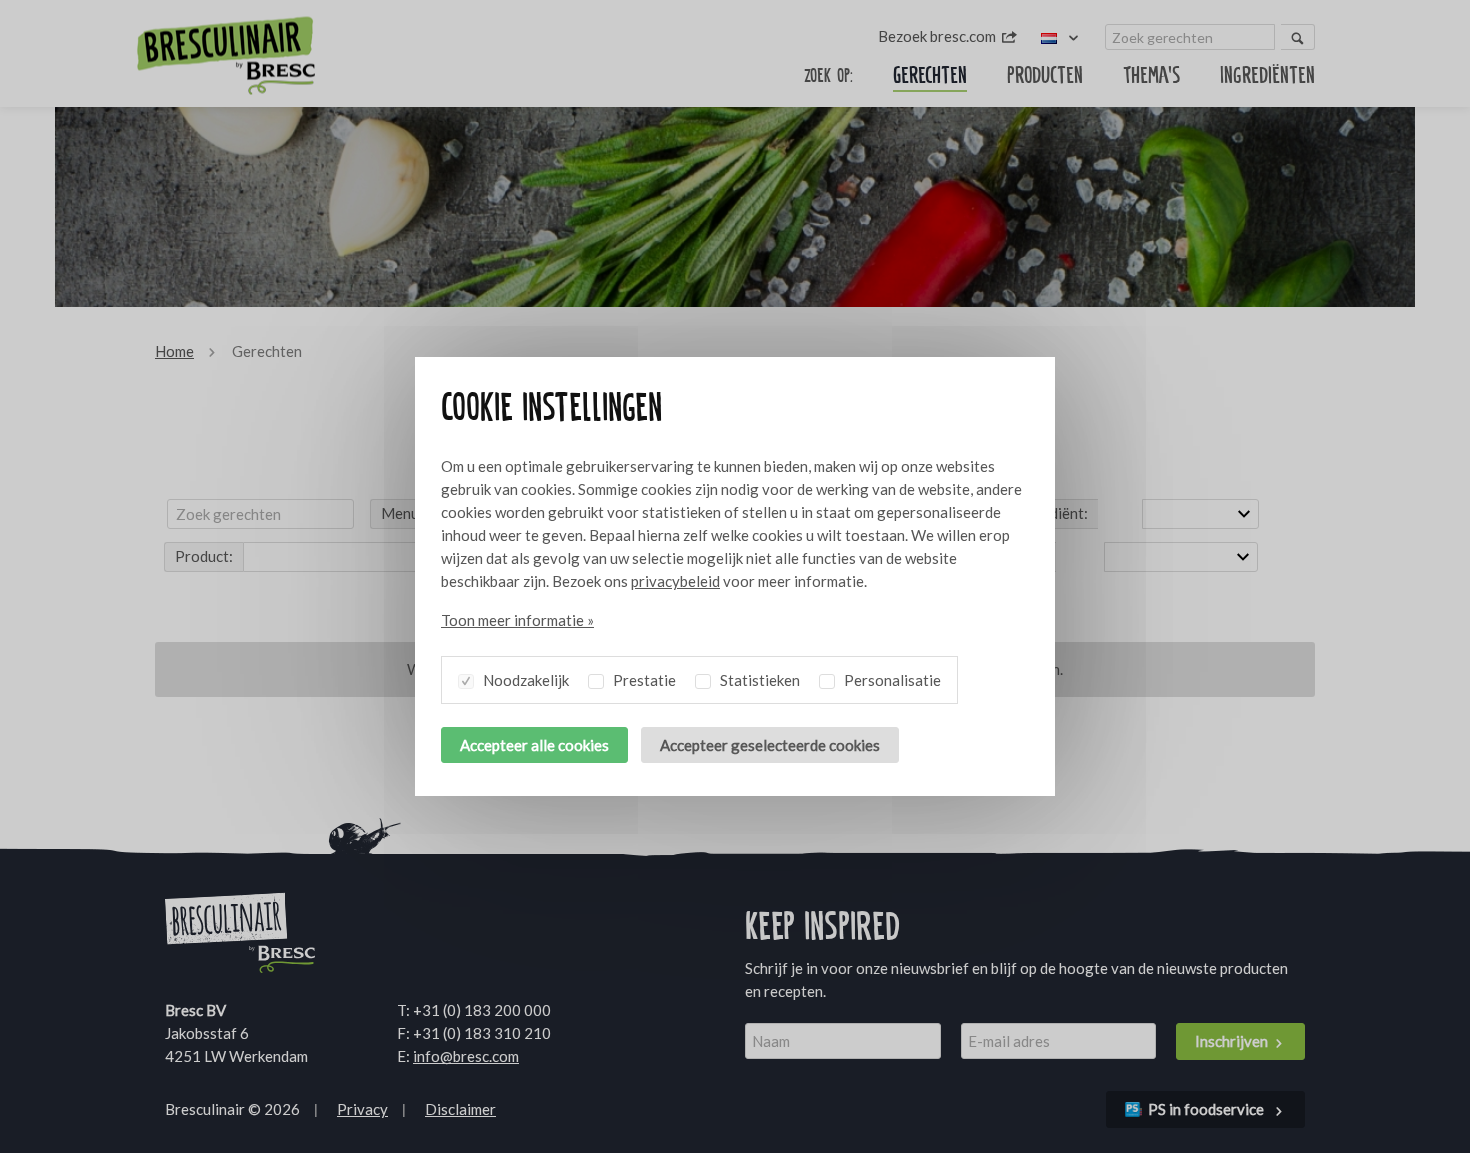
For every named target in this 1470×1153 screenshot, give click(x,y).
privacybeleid (675, 581)
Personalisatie (891, 680)
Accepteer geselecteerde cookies (770, 745)
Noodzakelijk (524, 680)
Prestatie (643, 680)
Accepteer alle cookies (534, 745)
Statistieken (758, 680)
